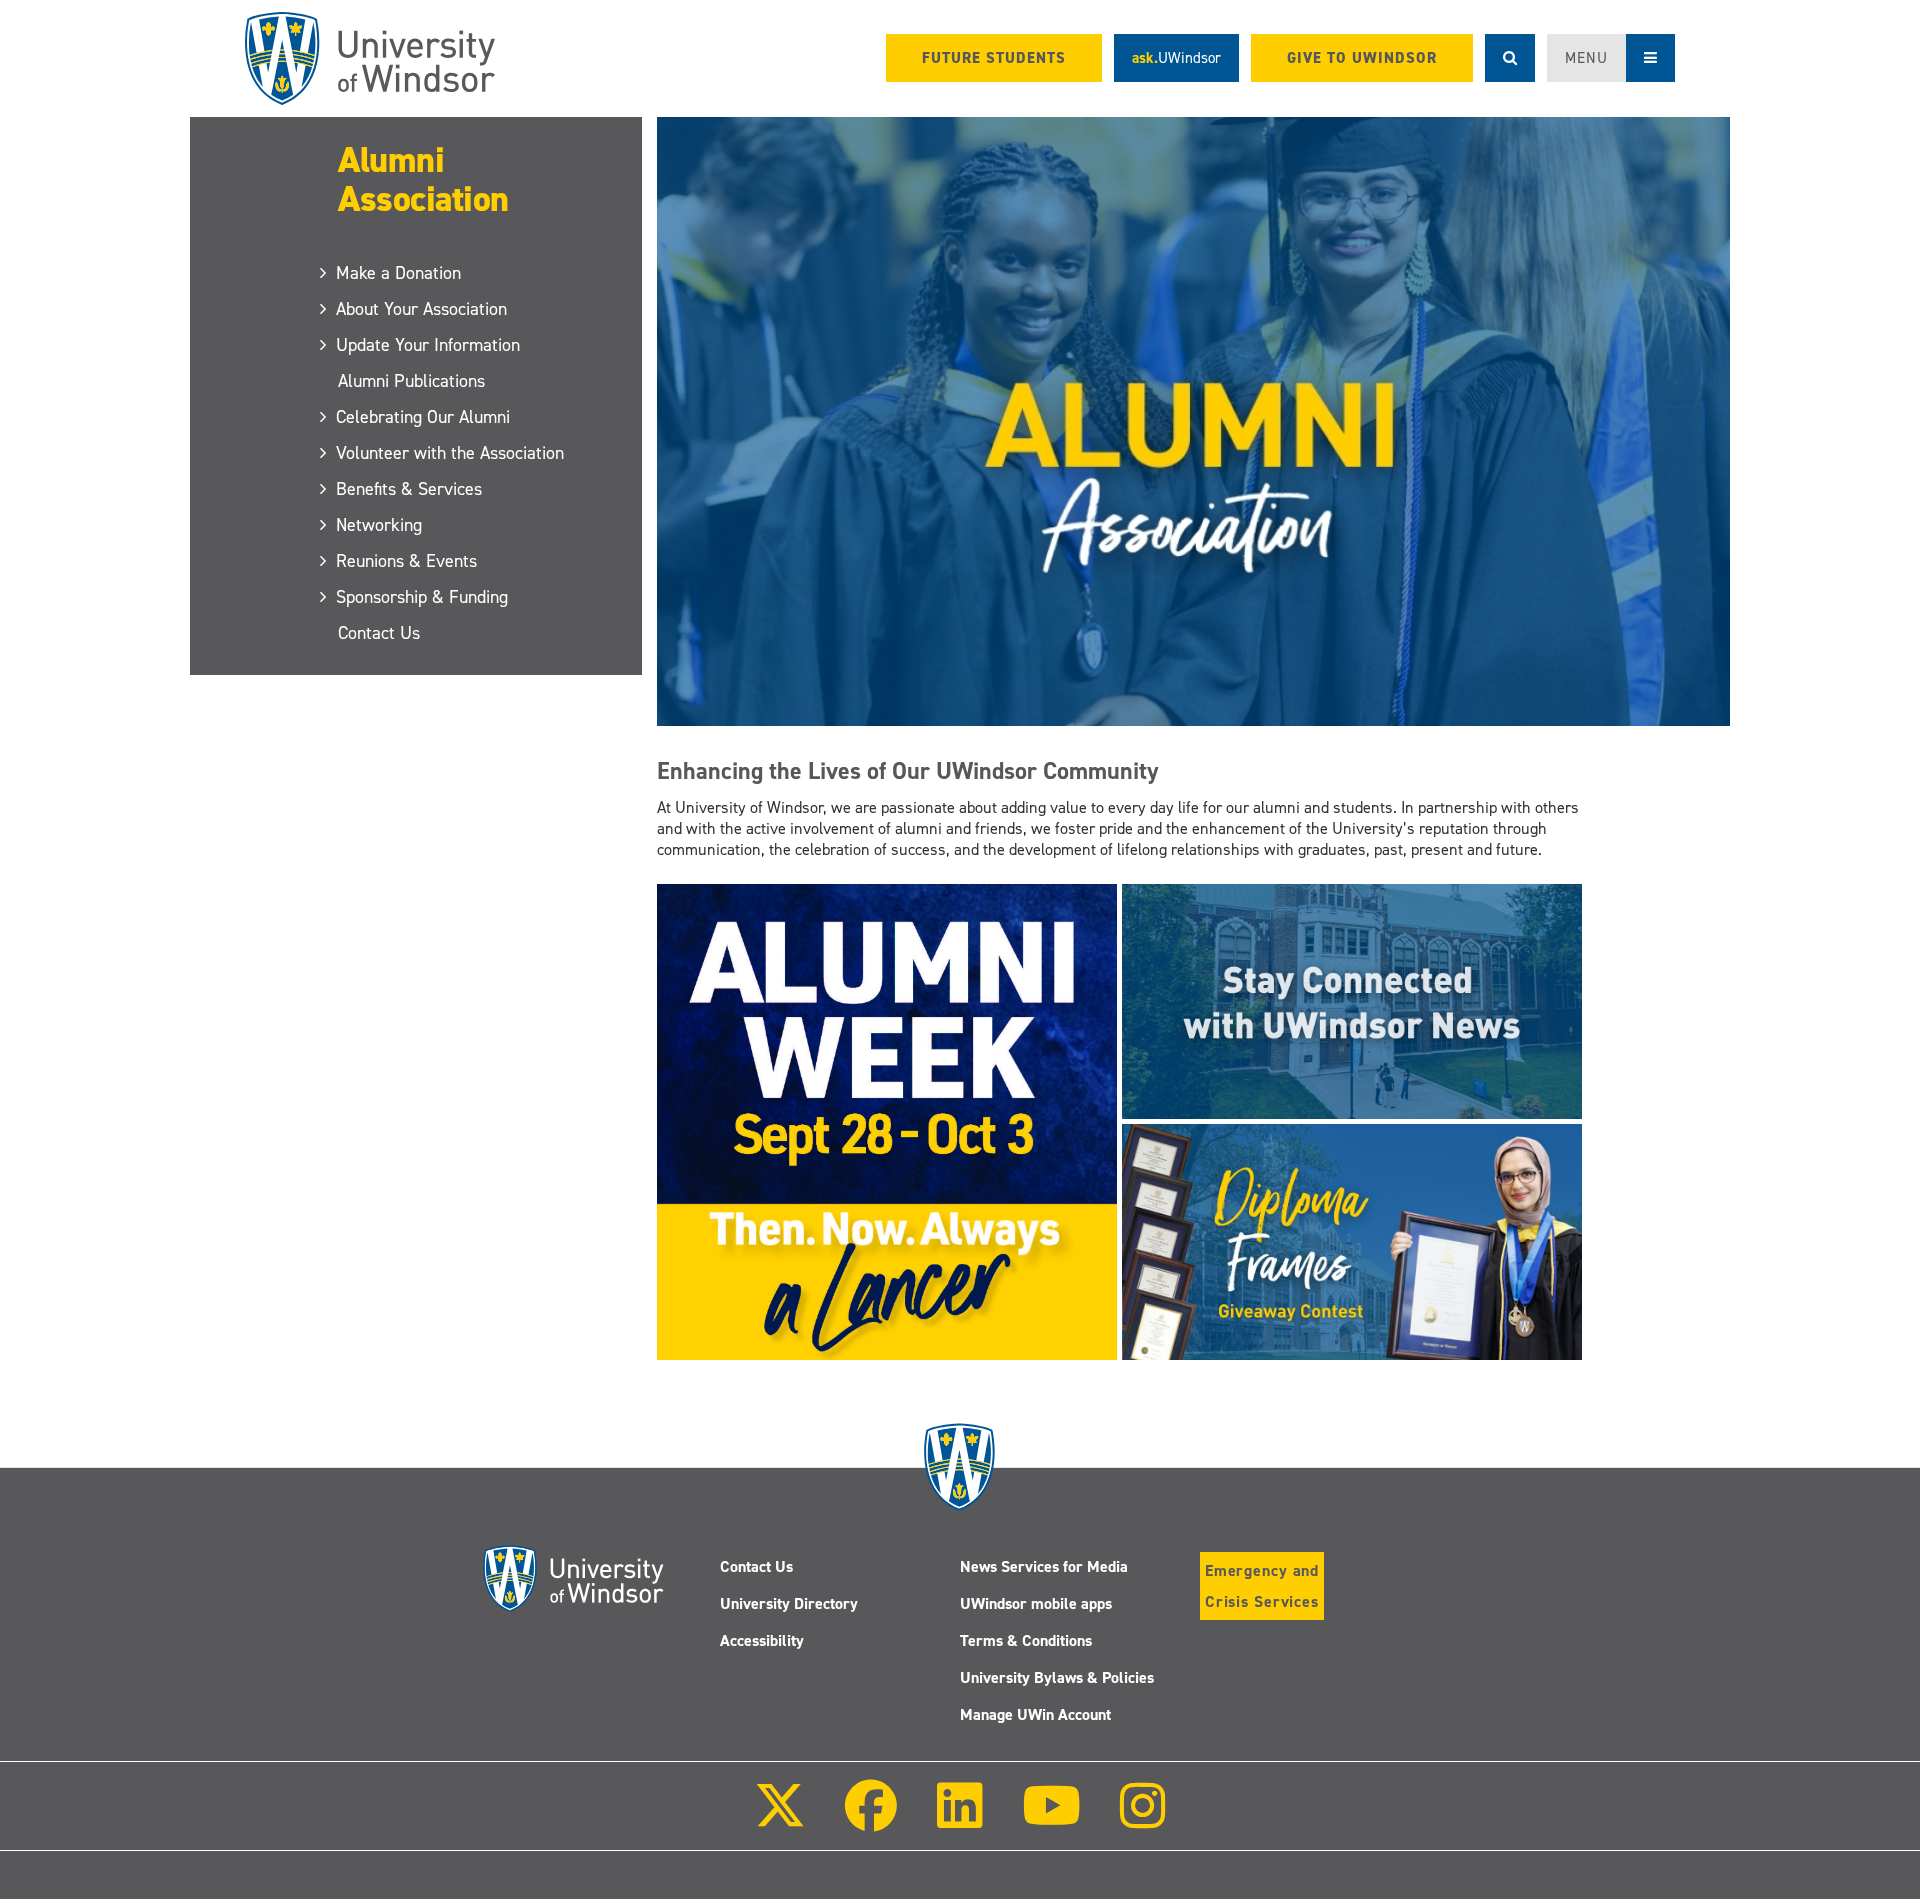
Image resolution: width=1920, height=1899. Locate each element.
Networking (380, 525)
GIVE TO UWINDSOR (1362, 58)
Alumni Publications (411, 381)
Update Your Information (429, 345)
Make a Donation (399, 273)
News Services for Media (1044, 1566)
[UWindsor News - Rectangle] (1352, 1000)
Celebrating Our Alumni (424, 417)
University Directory (789, 1603)
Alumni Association (423, 179)
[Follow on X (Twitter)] (780, 1819)
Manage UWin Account (1035, 1714)
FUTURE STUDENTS (994, 58)
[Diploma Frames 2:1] (1352, 1240)
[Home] (370, 58)
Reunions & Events (407, 561)
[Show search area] (1510, 58)
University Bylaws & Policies (1057, 1677)
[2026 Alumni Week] (887, 1120)
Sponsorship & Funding (423, 597)
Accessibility (762, 1640)
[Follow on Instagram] (1143, 1819)
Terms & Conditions (1026, 1640)
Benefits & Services (410, 489)
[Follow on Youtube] (1051, 1819)
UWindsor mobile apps (1036, 1603)
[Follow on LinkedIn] (959, 1819)
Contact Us (379, 633)
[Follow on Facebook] (871, 1819)
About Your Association (422, 309)
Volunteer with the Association (451, 453)
